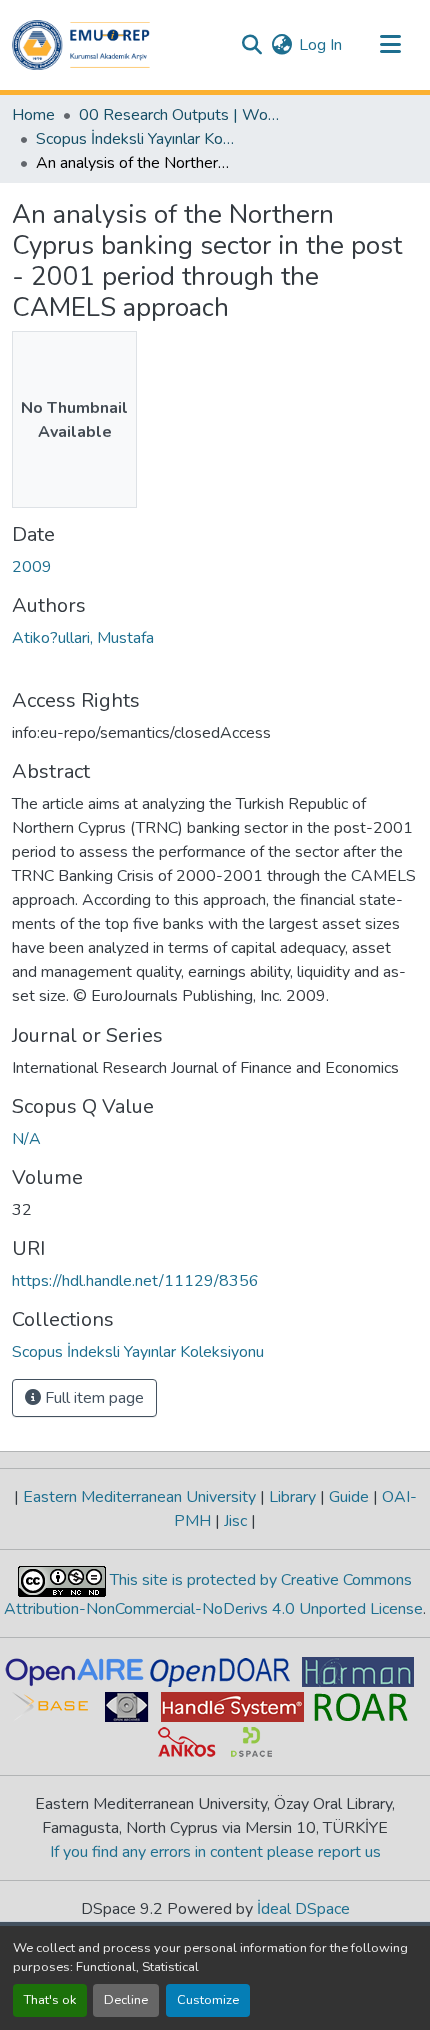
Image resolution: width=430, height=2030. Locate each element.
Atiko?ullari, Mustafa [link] (83, 638)
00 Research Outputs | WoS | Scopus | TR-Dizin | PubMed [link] (179, 115)
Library (292, 1497)
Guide (349, 1497)
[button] (81, 45)
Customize (208, 2000)
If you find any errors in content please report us (215, 1852)
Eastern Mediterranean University (139, 1497)
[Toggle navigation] (390, 45)
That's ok (50, 2000)
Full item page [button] (92, 1398)
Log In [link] (320, 45)
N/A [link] (26, 1139)
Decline (126, 2000)
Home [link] (33, 115)
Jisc (235, 1521)
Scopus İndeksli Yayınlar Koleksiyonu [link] (136, 139)
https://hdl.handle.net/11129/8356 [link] (135, 1281)
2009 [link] (32, 567)
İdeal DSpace (303, 1909)
